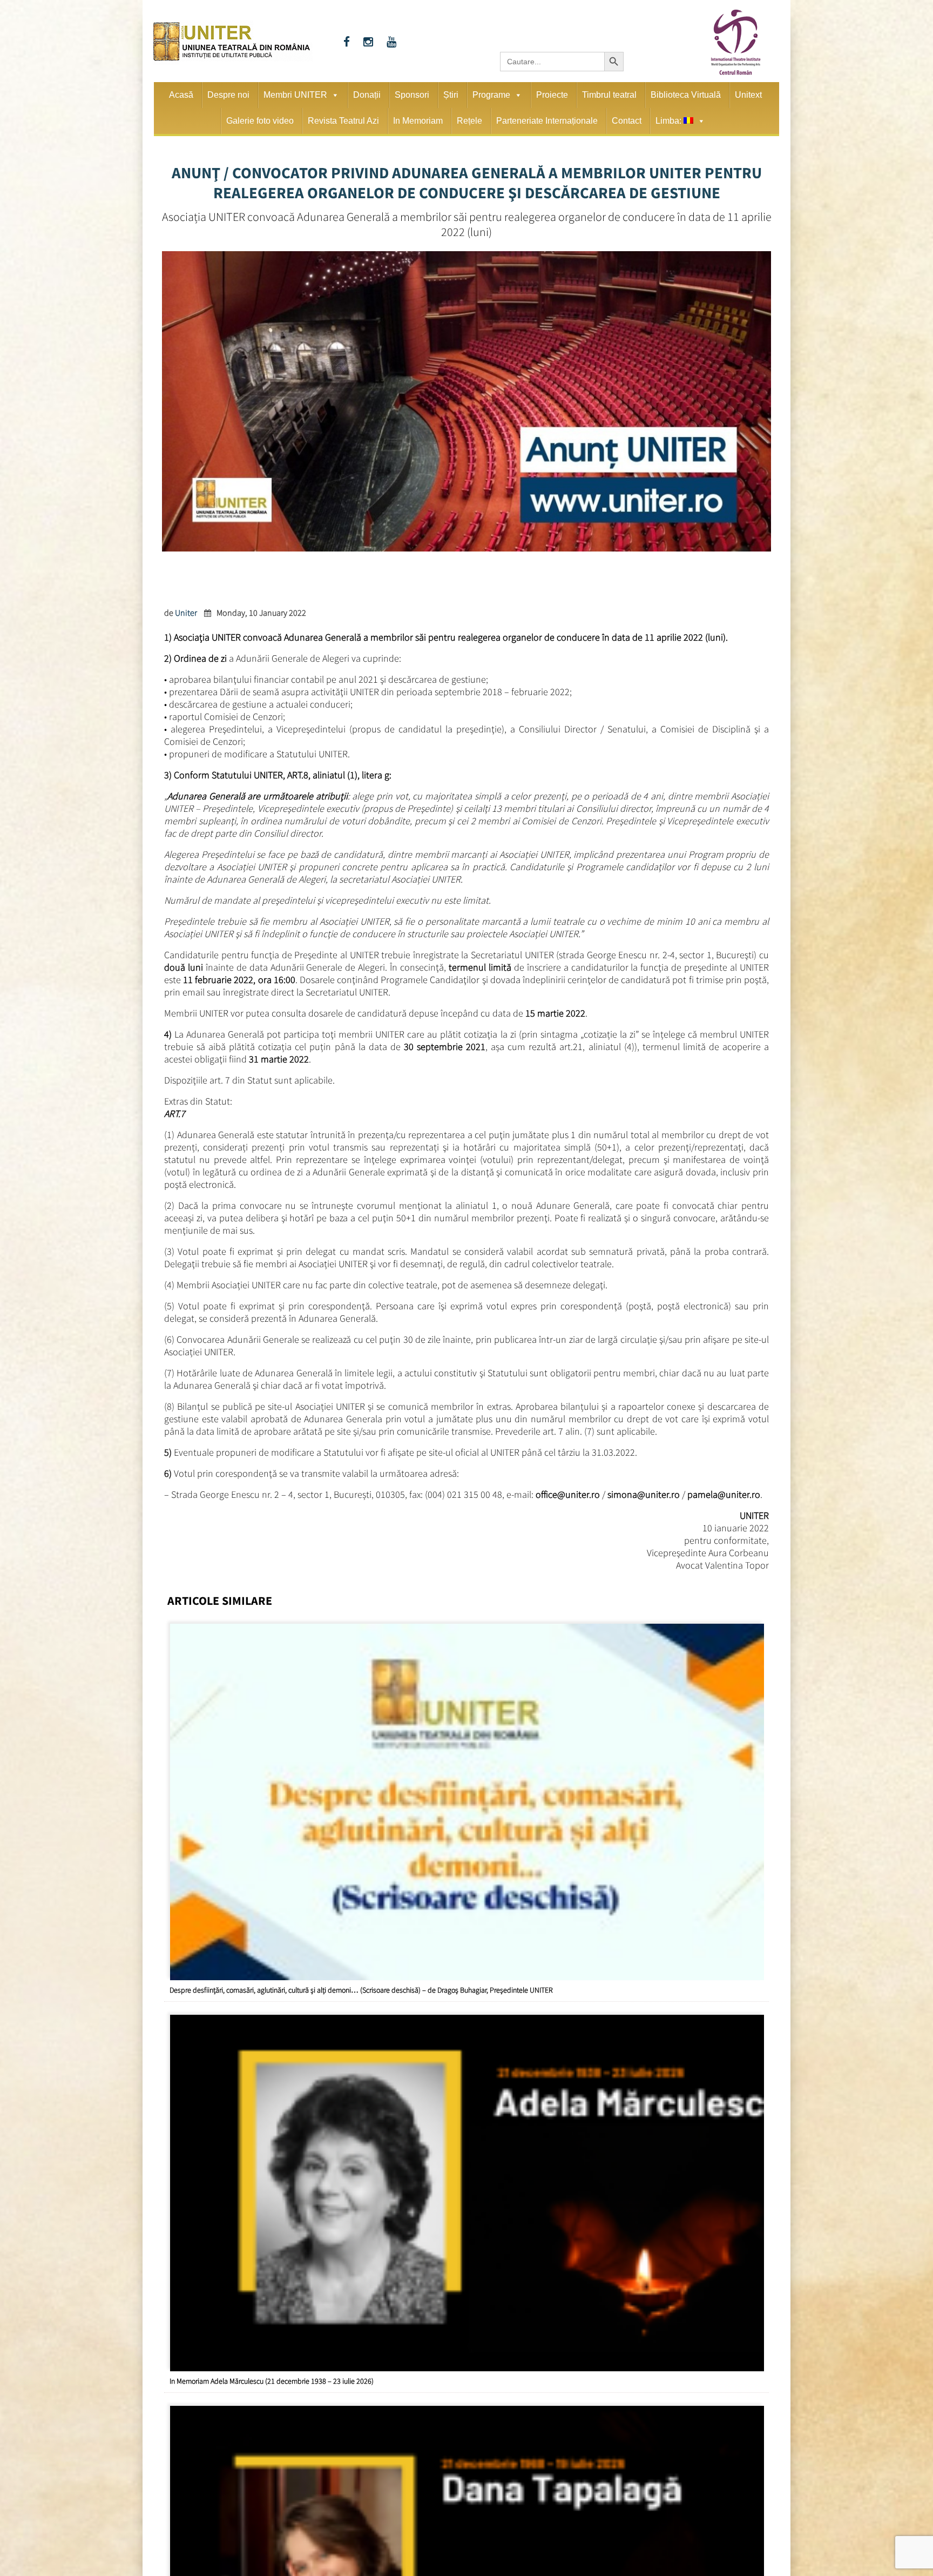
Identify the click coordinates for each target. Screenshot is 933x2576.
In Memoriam (418, 121)
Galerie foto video (260, 121)
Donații (367, 95)
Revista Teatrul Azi (343, 121)
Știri (451, 95)
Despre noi (228, 95)
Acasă (181, 95)
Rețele (469, 121)
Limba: (670, 121)
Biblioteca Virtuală (686, 95)
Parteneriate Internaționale (547, 121)
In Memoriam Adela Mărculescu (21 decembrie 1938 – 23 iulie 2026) (272, 2381)
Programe (491, 95)
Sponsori (412, 95)
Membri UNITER (295, 95)
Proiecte (552, 95)
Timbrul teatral (609, 95)
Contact (627, 121)
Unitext (748, 95)
